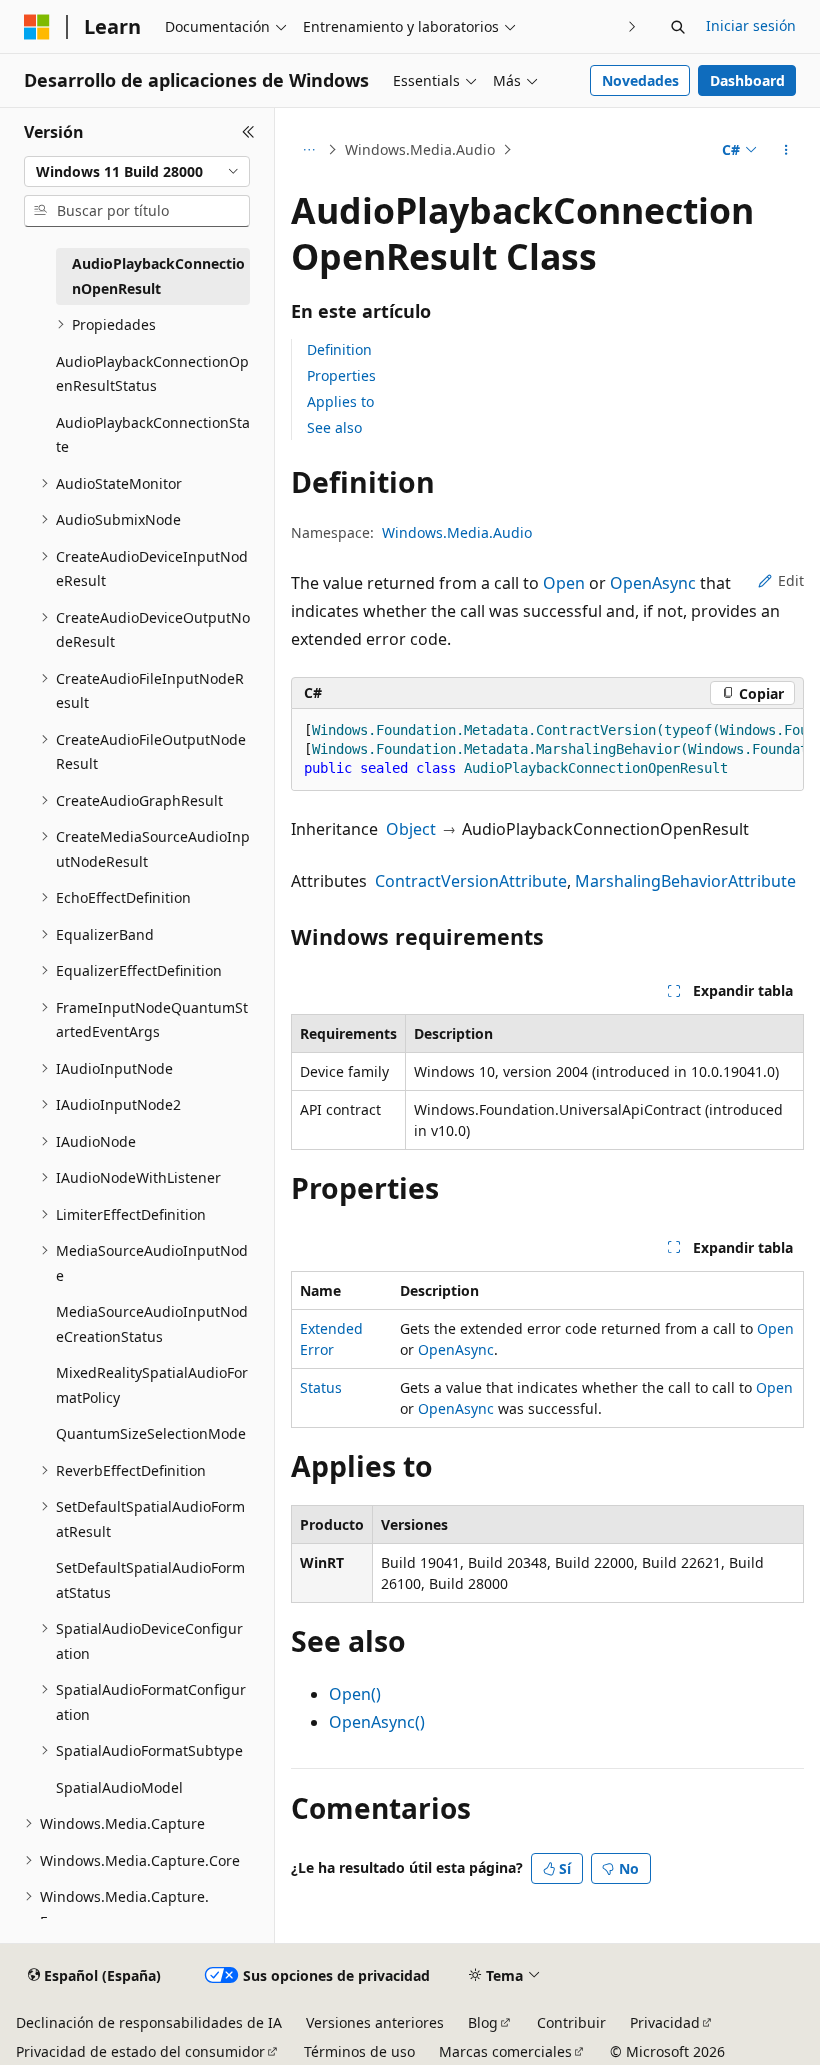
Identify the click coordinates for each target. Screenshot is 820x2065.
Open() (355, 1694)
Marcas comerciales (505, 2051)
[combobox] (137, 172)
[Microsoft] (37, 27)
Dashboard (747, 80)
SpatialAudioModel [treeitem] (119, 1787)
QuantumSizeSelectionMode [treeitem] (151, 1433)
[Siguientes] (632, 26)
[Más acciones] (786, 150)
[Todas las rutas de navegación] (308, 150)
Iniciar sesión (751, 25)
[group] (547, 750)
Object (411, 829)
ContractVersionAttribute (471, 881)
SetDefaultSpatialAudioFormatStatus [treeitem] (150, 1580)
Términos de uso (359, 2051)
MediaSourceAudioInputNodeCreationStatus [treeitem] (152, 1324)
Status (321, 1387)
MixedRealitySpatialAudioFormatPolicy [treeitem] (152, 1385)
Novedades (640, 80)
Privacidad (665, 2022)
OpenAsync (653, 583)
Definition (339, 349)
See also (334, 427)
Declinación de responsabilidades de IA (149, 2022)
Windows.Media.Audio (420, 149)
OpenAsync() (377, 1722)
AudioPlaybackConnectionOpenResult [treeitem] (158, 276)
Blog (483, 2022)
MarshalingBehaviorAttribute (685, 881)
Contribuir (571, 2022)
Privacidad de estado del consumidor (140, 2051)
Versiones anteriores (375, 2022)
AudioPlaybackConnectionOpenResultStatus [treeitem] (152, 374)
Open (564, 583)
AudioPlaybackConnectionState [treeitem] (153, 435)
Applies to (340, 401)
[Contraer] (248, 132)
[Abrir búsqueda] (678, 27)
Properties (341, 375)
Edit (791, 580)
